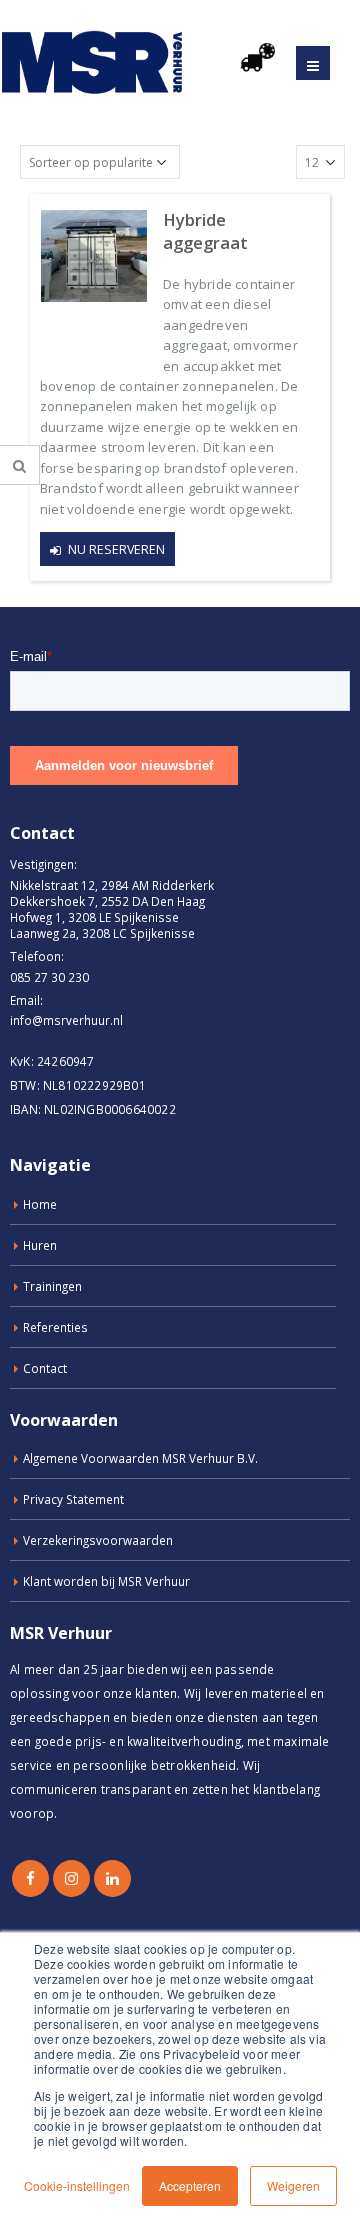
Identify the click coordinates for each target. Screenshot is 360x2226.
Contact (45, 1368)
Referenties (55, 1327)
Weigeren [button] (293, 2185)
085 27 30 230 (49, 977)
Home (40, 1204)
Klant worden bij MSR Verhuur (106, 1581)
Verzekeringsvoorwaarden (98, 1540)
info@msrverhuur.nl (66, 1020)
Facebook (30, 1878)
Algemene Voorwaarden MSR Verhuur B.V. (140, 1458)
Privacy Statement (73, 1499)
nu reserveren (116, 549)
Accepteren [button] (190, 2185)
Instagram (71, 1878)
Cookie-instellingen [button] (77, 2185)
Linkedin (112, 1878)
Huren (40, 1245)
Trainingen (52, 1286)
